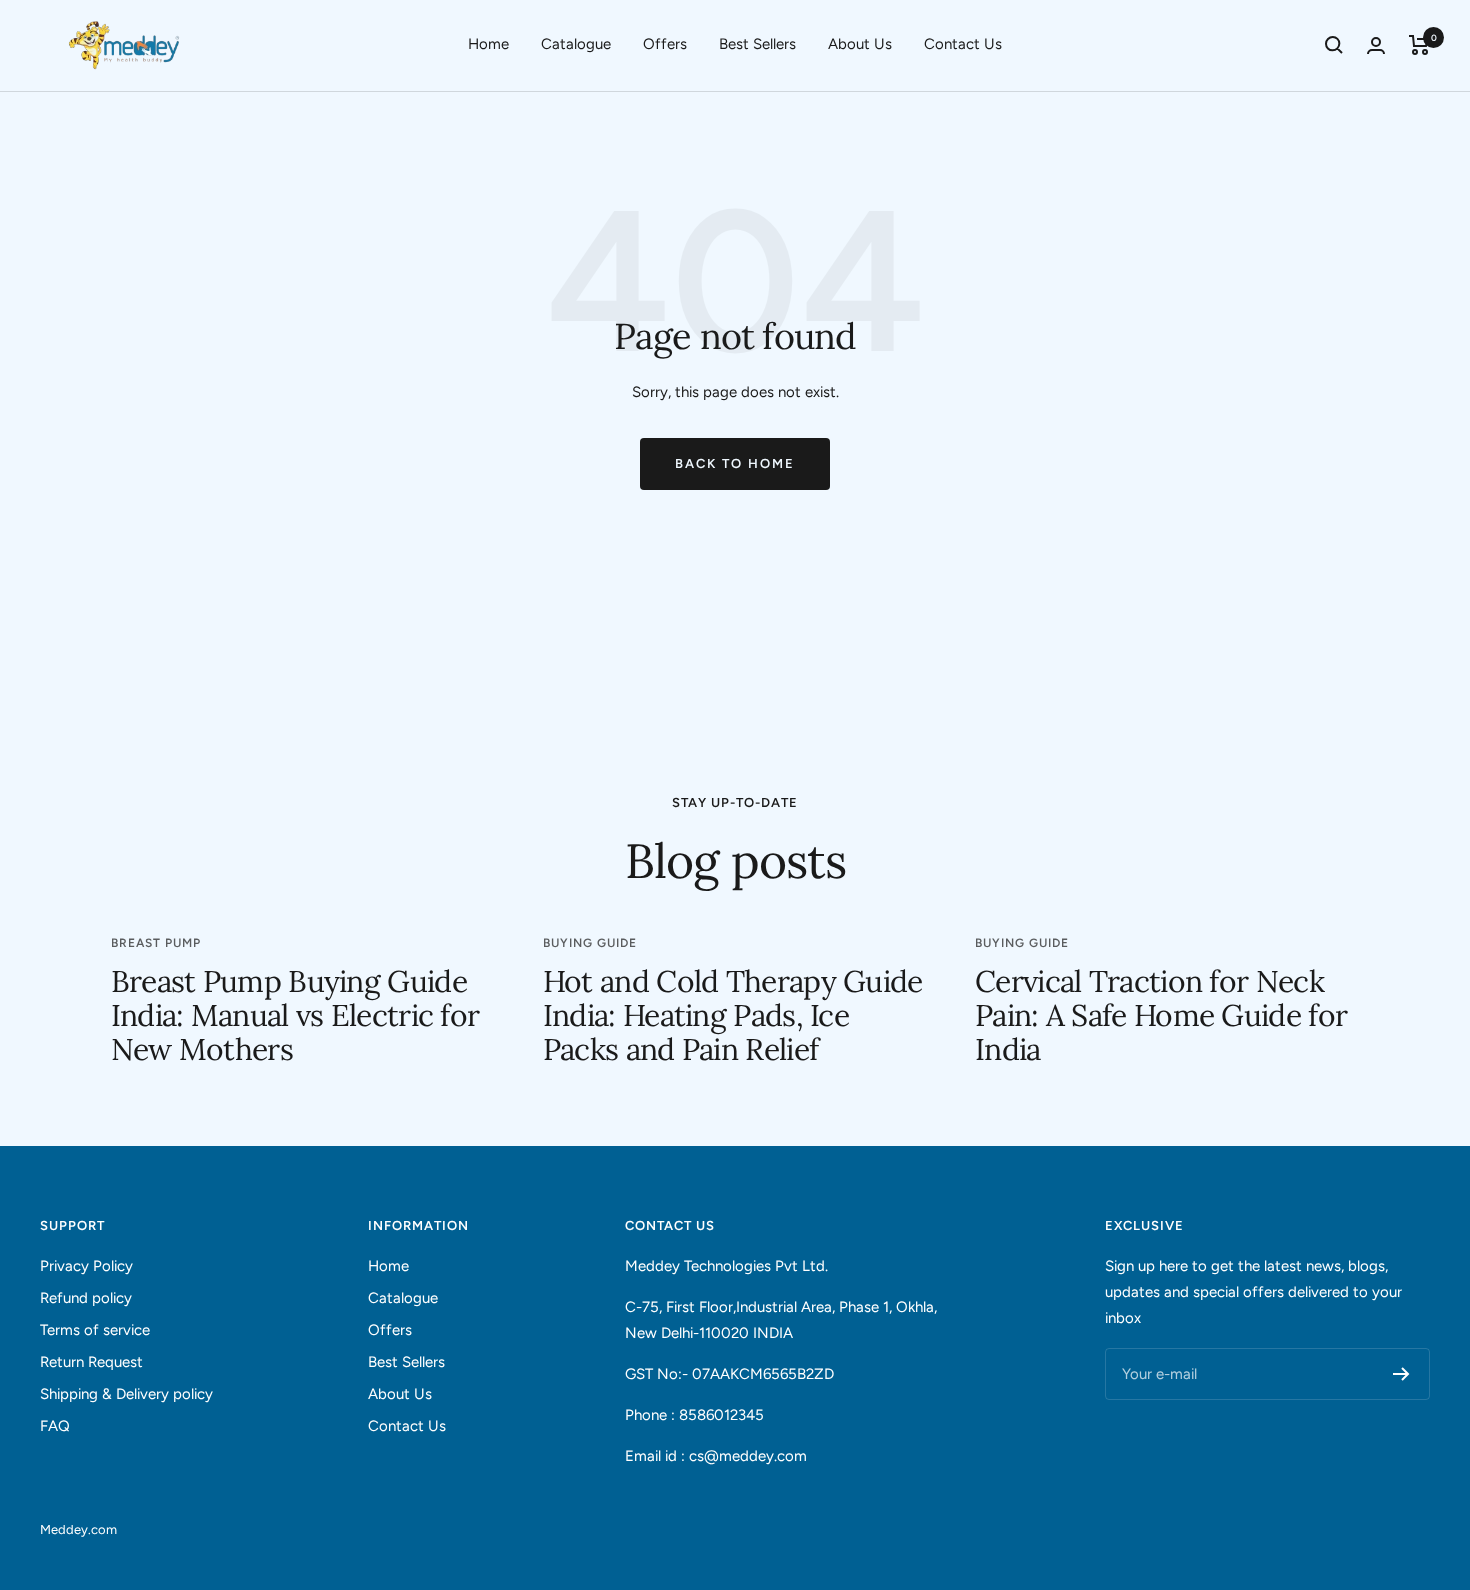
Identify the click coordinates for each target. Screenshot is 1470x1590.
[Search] (1334, 45)
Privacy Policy (86, 1266)
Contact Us (963, 44)
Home (488, 44)
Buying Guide (590, 943)
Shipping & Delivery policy (126, 1394)
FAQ (55, 1426)
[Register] (1401, 1374)
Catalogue (576, 44)
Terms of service (95, 1330)
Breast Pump (156, 943)
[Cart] (1419, 45)
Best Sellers (757, 44)
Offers (665, 44)
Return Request (91, 1362)
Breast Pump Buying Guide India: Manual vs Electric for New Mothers (295, 1015)
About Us (860, 44)
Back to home (735, 463)
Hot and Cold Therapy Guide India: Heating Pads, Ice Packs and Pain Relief (733, 1015)
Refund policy (86, 1298)
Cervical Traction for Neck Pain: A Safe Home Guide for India (1161, 1015)
